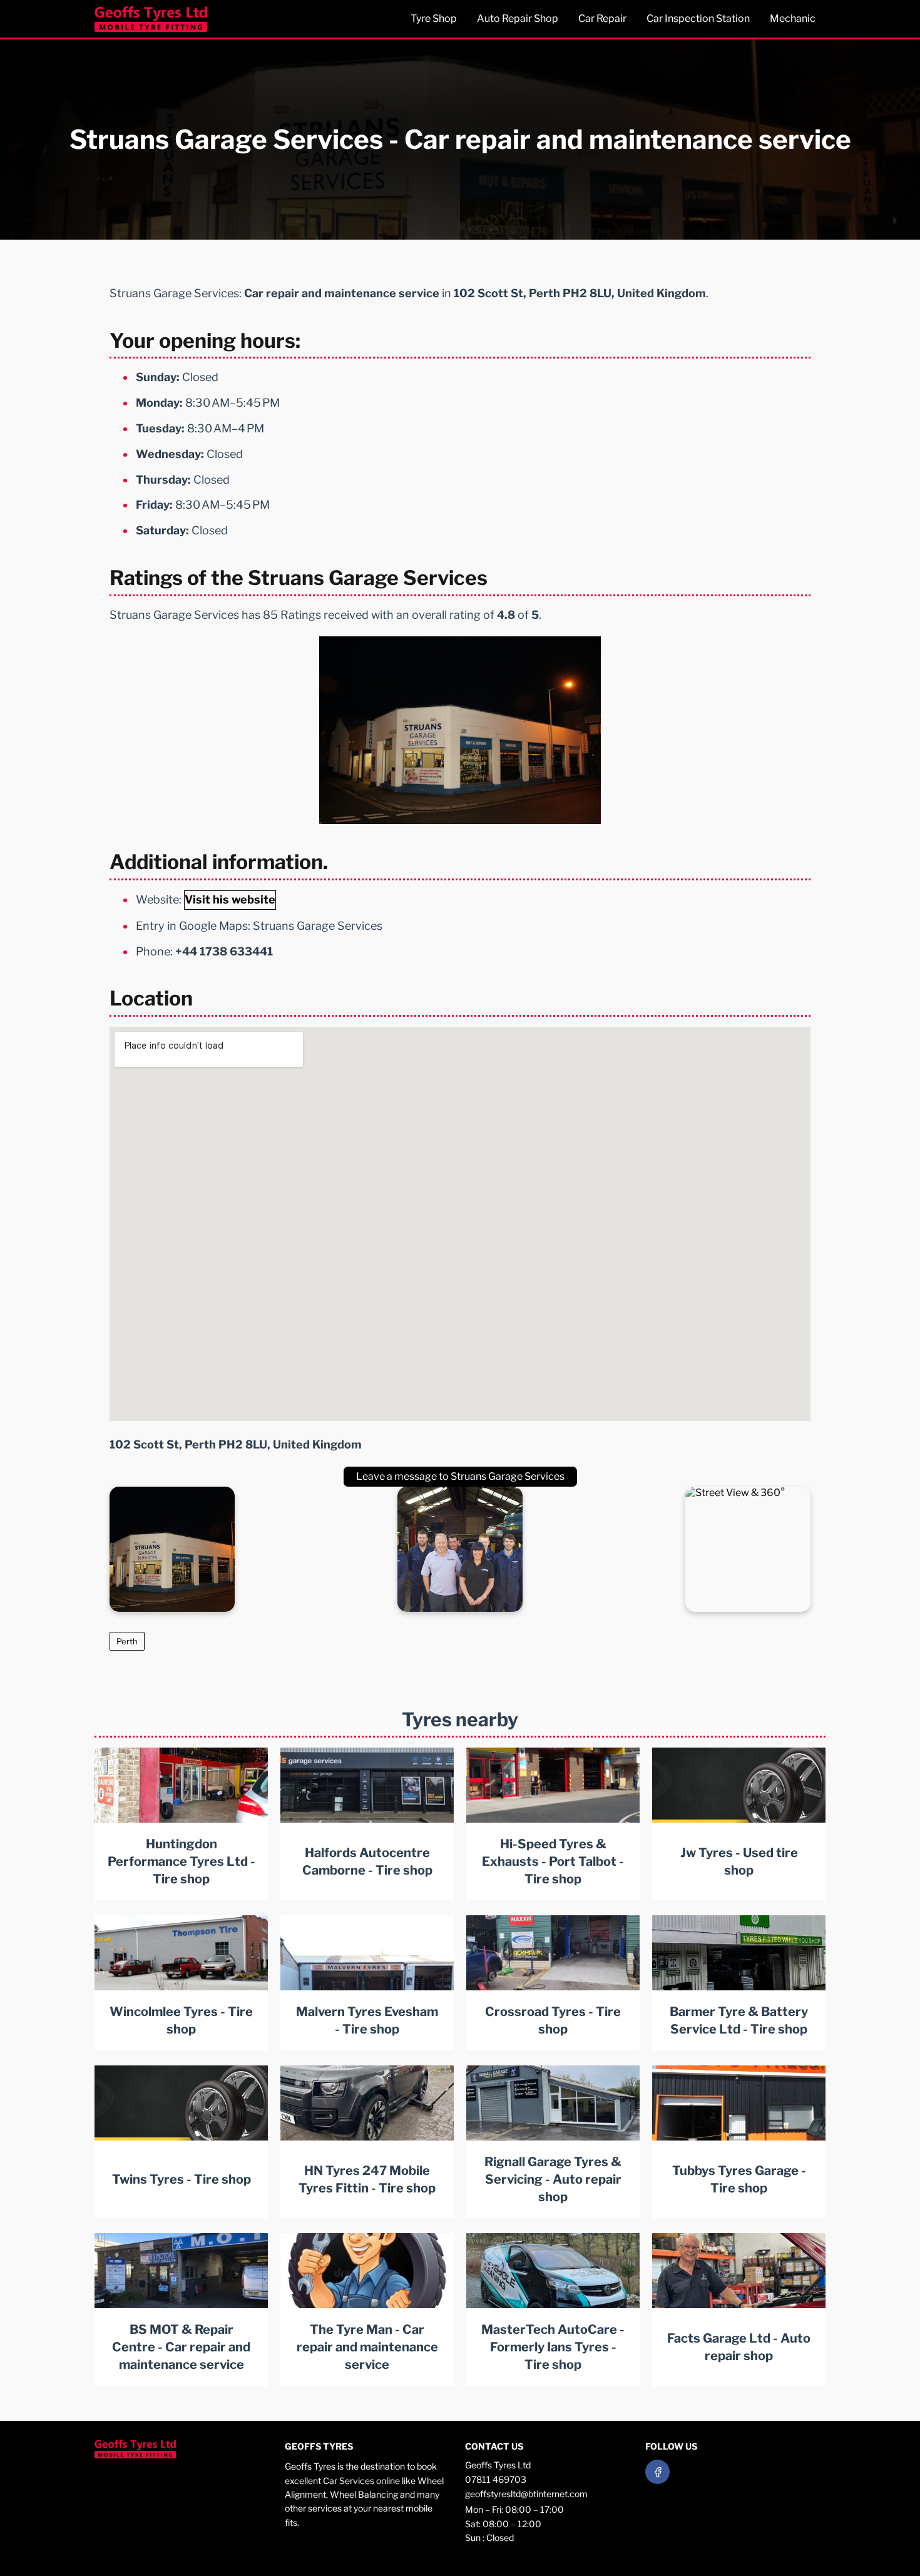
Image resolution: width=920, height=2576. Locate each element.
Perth (127, 1641)
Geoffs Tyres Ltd (498, 2465)
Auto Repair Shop (518, 18)
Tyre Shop (434, 18)
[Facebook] (657, 2472)
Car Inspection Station (698, 18)
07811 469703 (496, 2479)
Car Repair (602, 18)
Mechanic (793, 18)
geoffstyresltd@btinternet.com (526, 2494)
